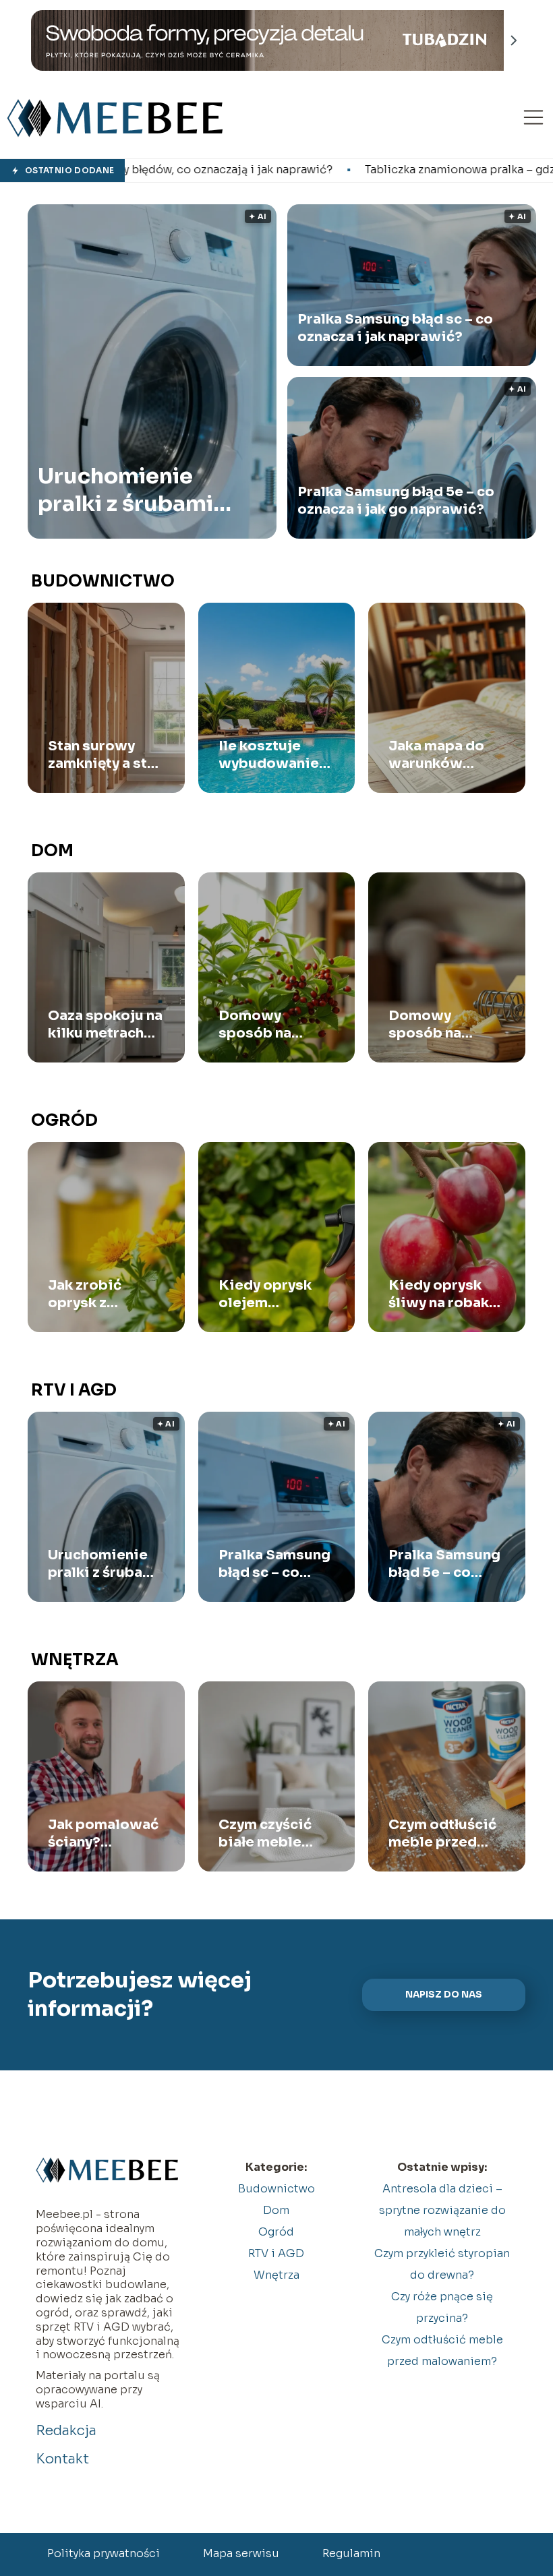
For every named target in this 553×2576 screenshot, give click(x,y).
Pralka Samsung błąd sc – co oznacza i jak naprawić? (395, 328)
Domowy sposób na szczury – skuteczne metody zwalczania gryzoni (428, 1025)
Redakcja (66, 2431)
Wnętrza (75, 1660)
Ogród (64, 1120)
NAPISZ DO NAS (444, 1995)
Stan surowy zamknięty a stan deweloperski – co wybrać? (106, 755)
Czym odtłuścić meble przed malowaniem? (442, 1834)
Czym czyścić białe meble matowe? (265, 1834)
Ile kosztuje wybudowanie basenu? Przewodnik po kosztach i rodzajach (272, 755)
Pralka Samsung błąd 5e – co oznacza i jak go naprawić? (396, 501)
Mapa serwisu (241, 2553)
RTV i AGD (74, 1390)
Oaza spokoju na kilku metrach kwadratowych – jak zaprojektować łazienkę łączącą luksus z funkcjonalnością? (106, 1025)
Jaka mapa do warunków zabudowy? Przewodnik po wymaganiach (442, 755)
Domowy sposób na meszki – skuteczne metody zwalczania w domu (265, 1025)
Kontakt (62, 2459)
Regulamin (351, 2553)
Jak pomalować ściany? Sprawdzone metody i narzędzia (103, 1834)
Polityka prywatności (104, 2553)
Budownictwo (103, 581)
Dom (52, 851)
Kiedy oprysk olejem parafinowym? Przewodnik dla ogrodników (273, 1294)
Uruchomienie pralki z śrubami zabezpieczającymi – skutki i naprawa (142, 490)
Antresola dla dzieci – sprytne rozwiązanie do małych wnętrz (442, 2210)
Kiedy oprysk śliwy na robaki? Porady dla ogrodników (445, 1294)
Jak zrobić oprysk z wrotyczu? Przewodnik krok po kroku (96, 1294)
